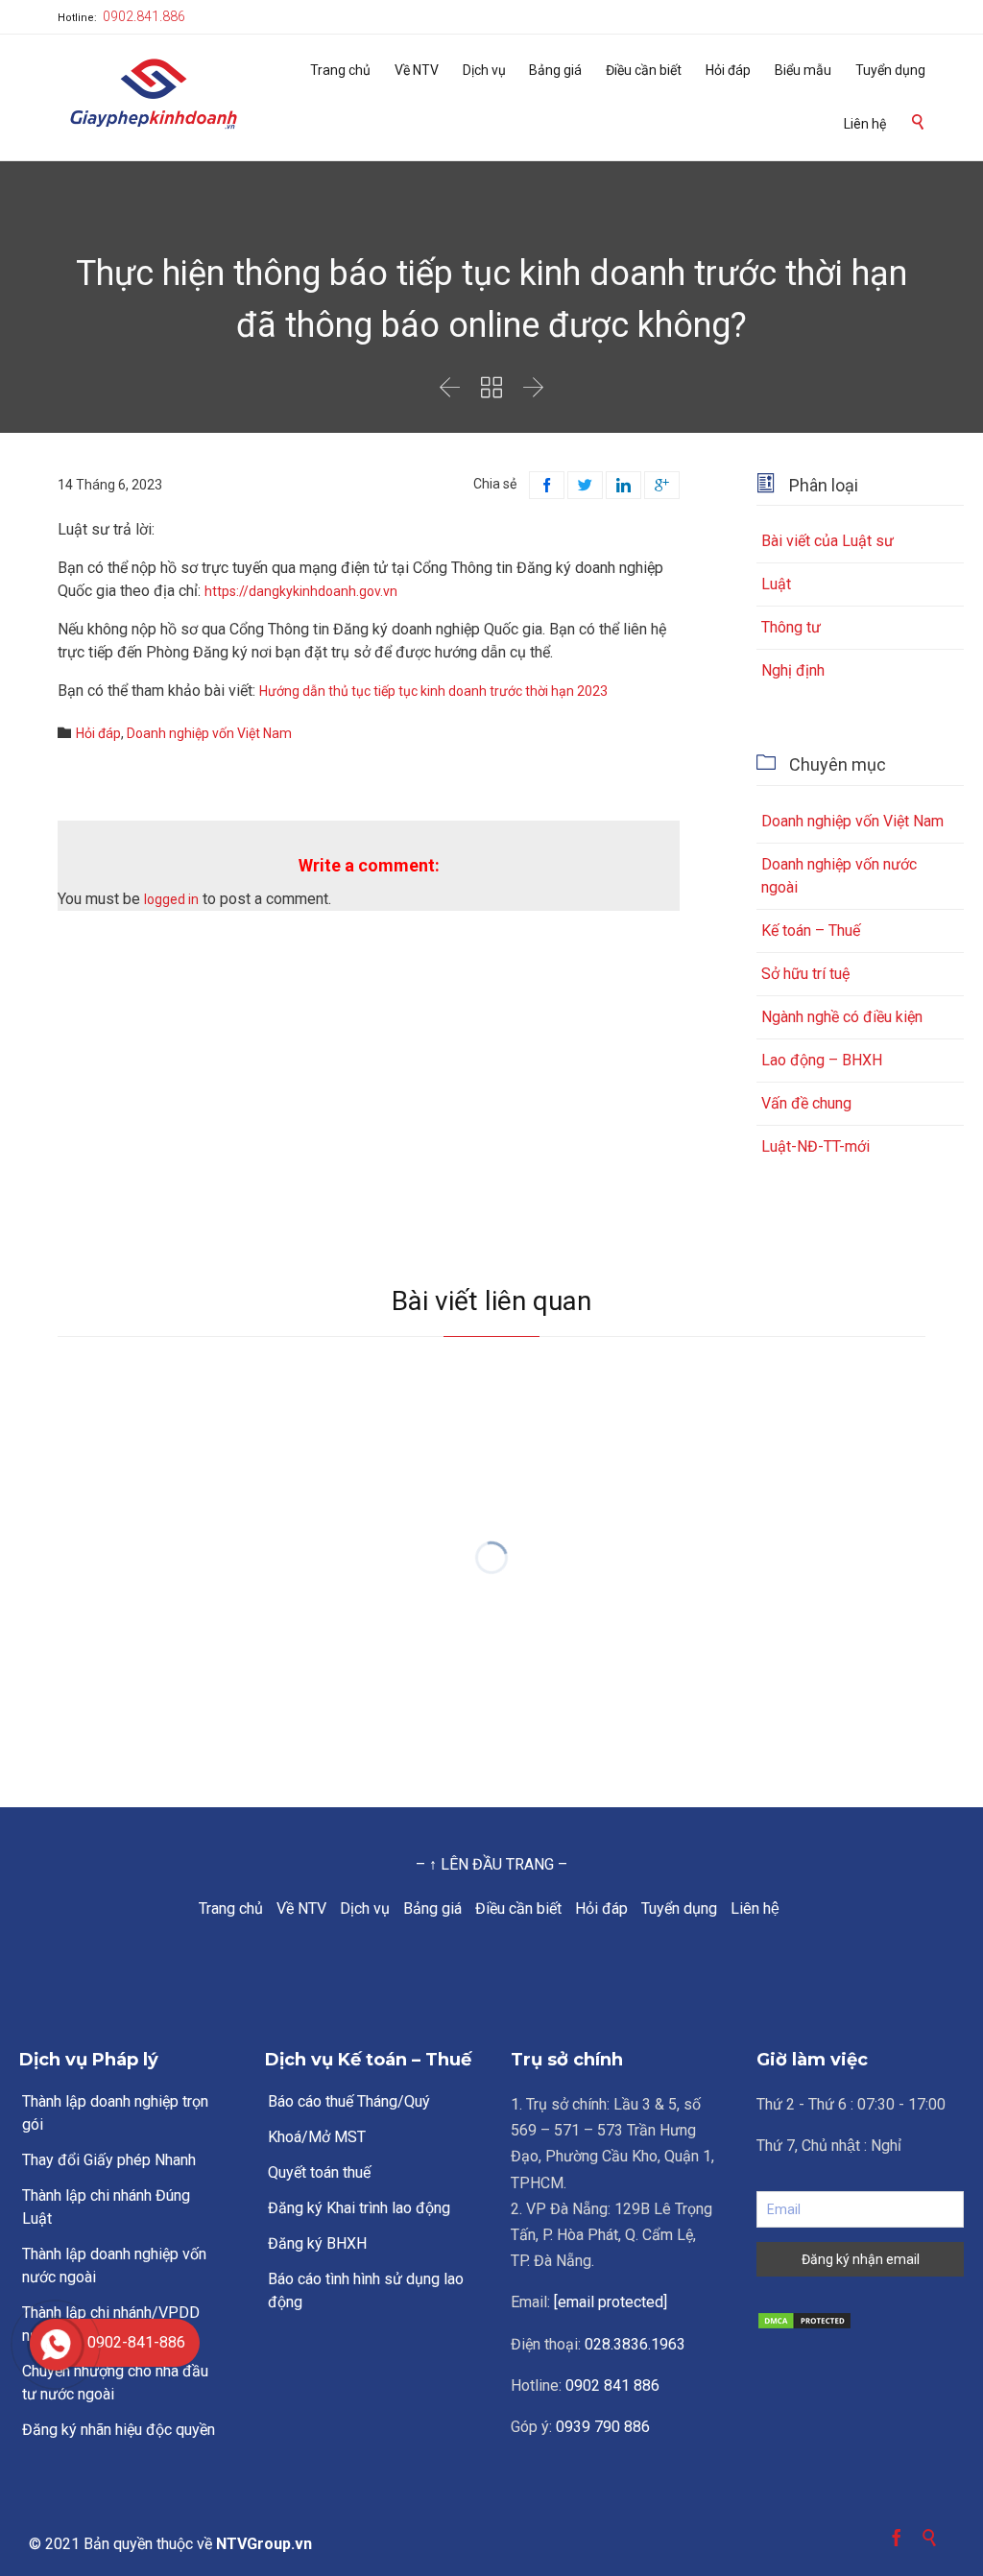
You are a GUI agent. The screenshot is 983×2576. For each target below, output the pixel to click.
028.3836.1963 (635, 2344)
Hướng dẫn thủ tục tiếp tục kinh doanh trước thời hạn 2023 (433, 691)
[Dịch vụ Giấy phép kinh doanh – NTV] (154, 95)
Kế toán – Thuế (811, 930)
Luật (776, 584)
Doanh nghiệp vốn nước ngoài (839, 876)
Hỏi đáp (601, 1908)
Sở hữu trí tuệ (805, 974)
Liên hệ (755, 1908)
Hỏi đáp (98, 733)
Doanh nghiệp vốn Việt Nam (209, 733)
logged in (171, 899)
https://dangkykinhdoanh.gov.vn (301, 591)
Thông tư (791, 627)
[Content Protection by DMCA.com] (860, 2321)
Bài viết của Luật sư (827, 541)
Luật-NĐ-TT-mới (815, 1146)
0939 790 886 (603, 2427)
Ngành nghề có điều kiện (842, 1017)
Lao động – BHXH (822, 1060)
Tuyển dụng (679, 1908)
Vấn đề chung (806, 1103)
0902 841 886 (612, 2385)
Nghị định (793, 670)
